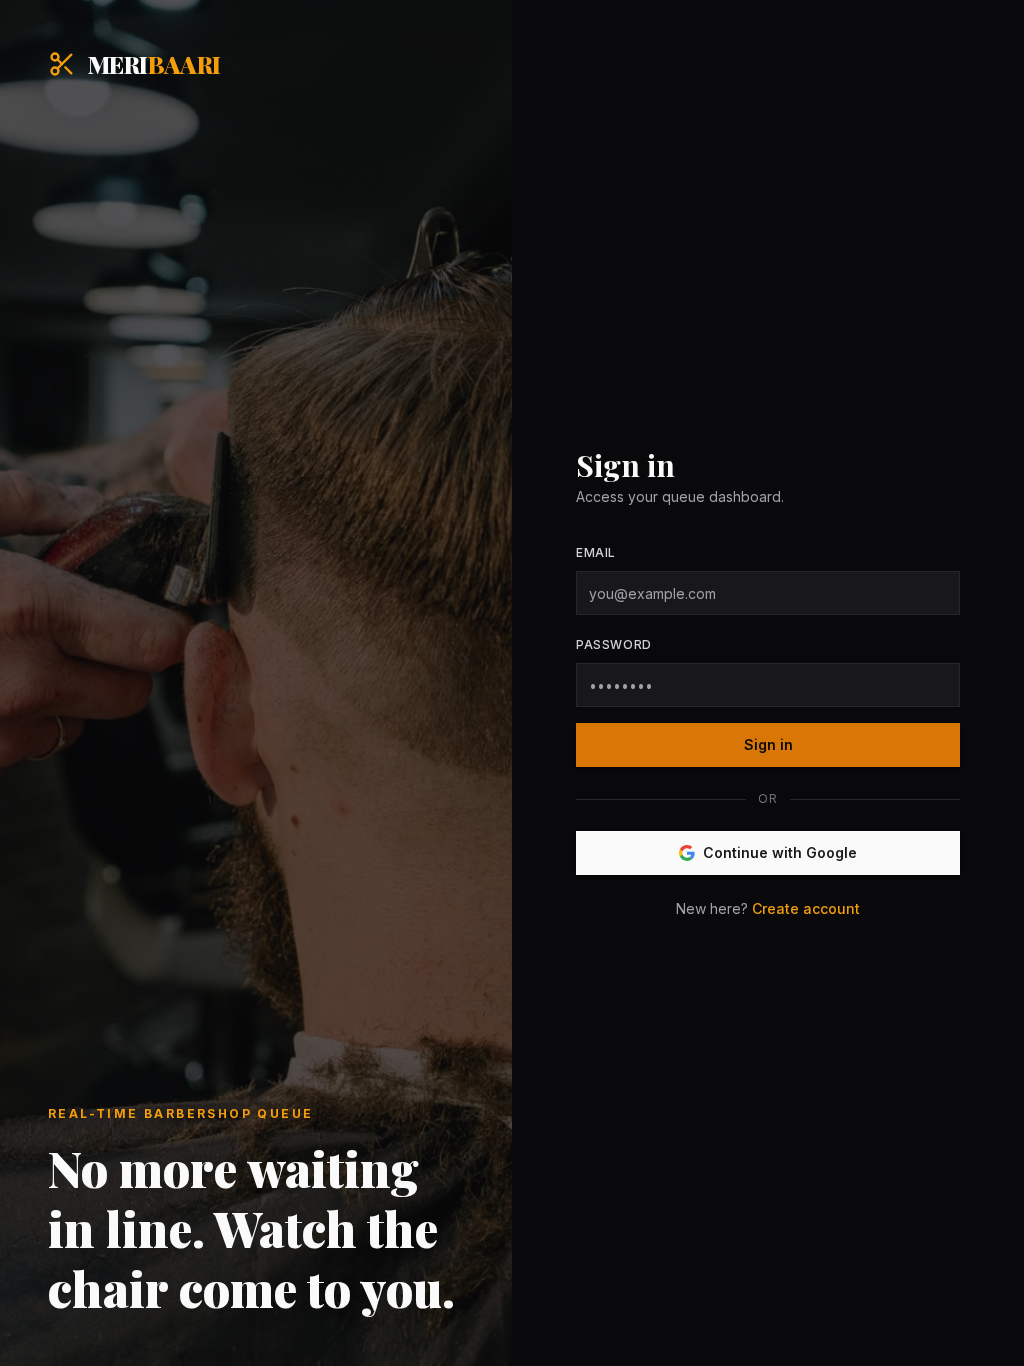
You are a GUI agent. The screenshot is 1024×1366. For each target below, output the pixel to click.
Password (614, 644)
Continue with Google (780, 852)
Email (596, 552)
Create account (806, 908)
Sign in (768, 744)
